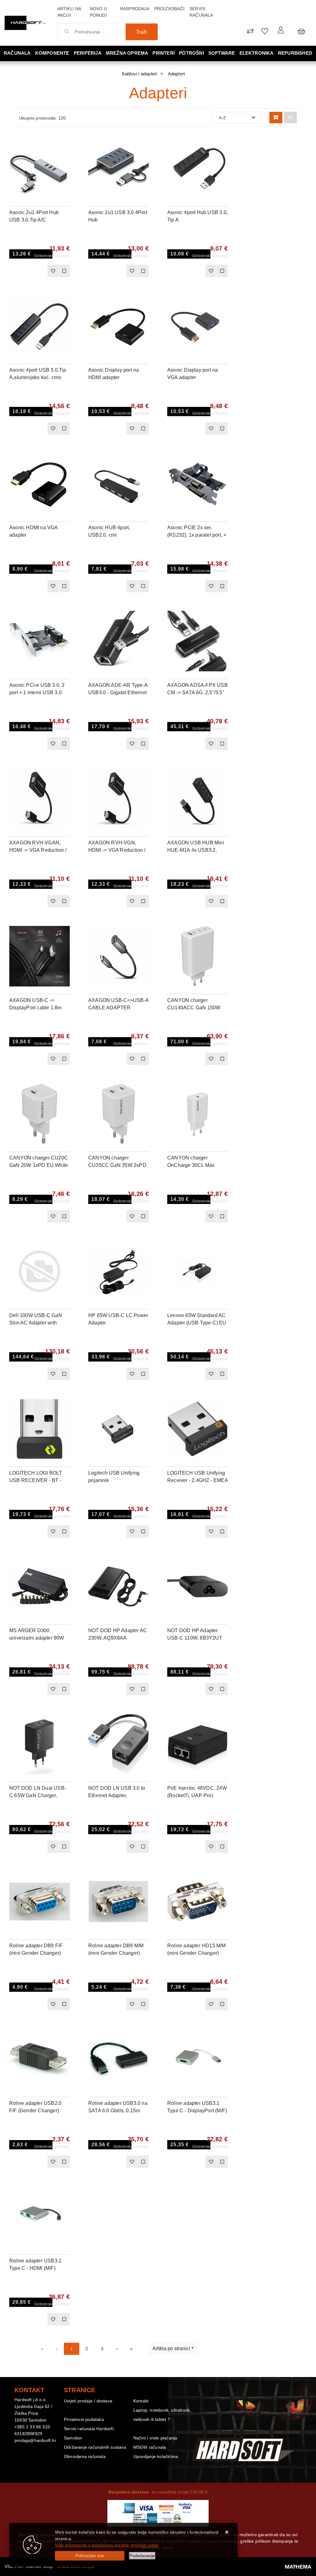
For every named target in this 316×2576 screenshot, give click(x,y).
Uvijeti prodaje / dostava (88, 2401)
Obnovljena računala (85, 2456)
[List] (290, 118)
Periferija (88, 53)
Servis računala (201, 12)
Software (222, 53)
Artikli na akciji (69, 12)
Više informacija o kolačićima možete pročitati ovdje (107, 2545)
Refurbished (295, 53)
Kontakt (141, 2401)
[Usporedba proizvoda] (64, 271)
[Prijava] (281, 30)
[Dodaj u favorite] (65, 160)
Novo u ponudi (98, 12)
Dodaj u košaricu (30, 273)
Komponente (52, 53)
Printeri (164, 53)
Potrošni (191, 53)
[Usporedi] (65, 144)
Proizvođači (169, 9)
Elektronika (257, 53)
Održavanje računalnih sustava (95, 2447)
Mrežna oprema (127, 53)
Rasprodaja (135, 9)
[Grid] (276, 118)
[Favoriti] (53, 271)
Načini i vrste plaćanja (155, 2438)
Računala (17, 53)
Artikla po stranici (171, 2348)
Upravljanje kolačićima (156, 2456)
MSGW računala (150, 2447)
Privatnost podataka (84, 2419)
